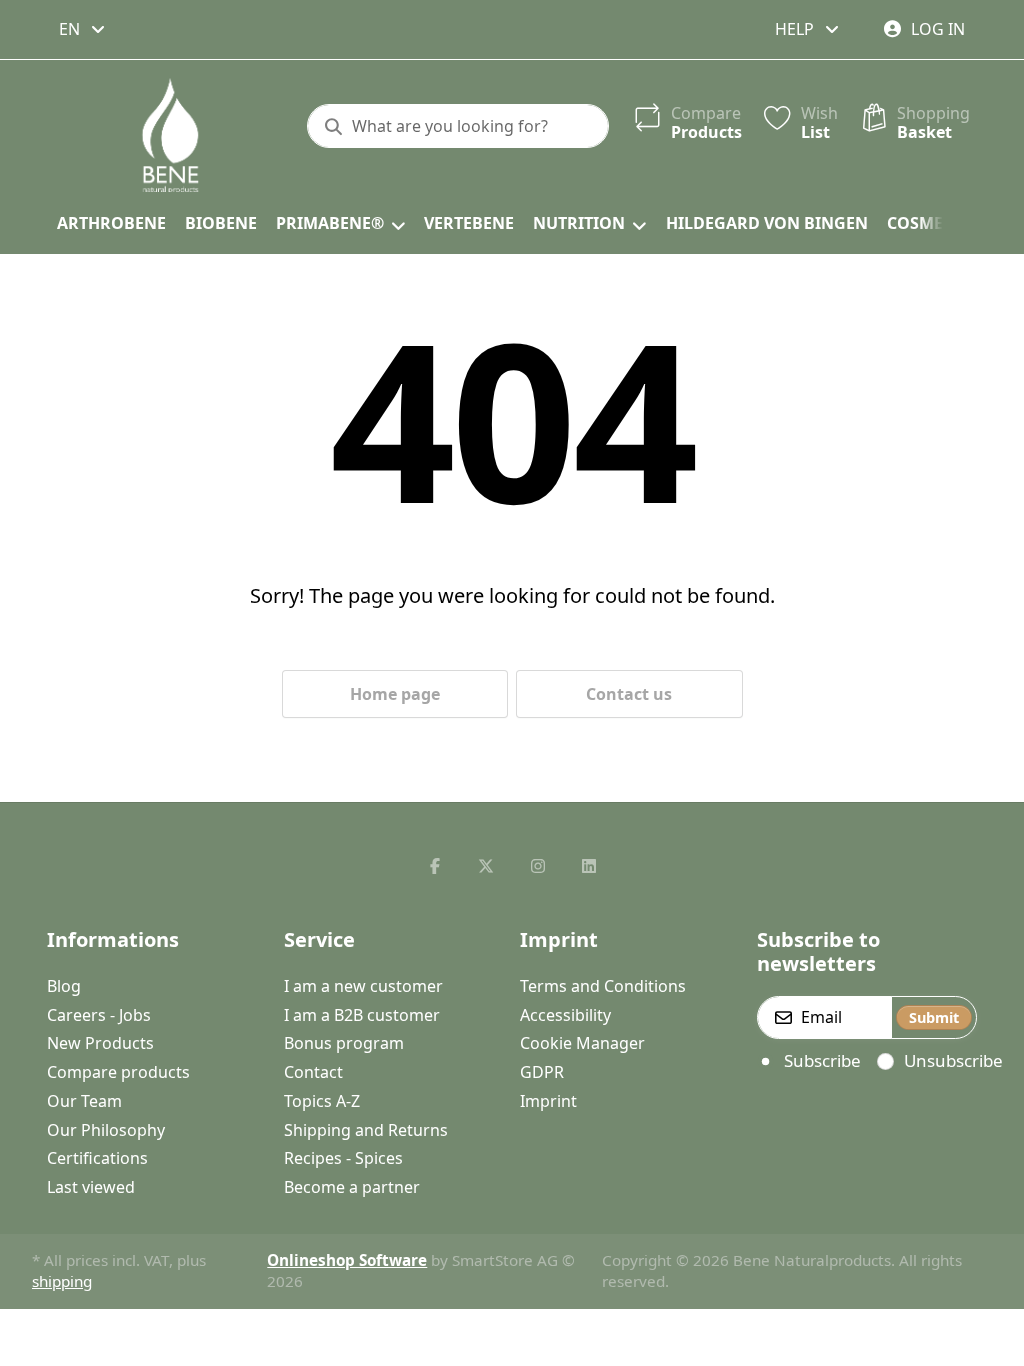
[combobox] (83, 29)
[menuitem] (111, 224)
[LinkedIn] (590, 866)
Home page (395, 694)
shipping (62, 1281)
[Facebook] (435, 866)
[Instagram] (538, 866)
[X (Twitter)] (486, 866)
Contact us (629, 694)
